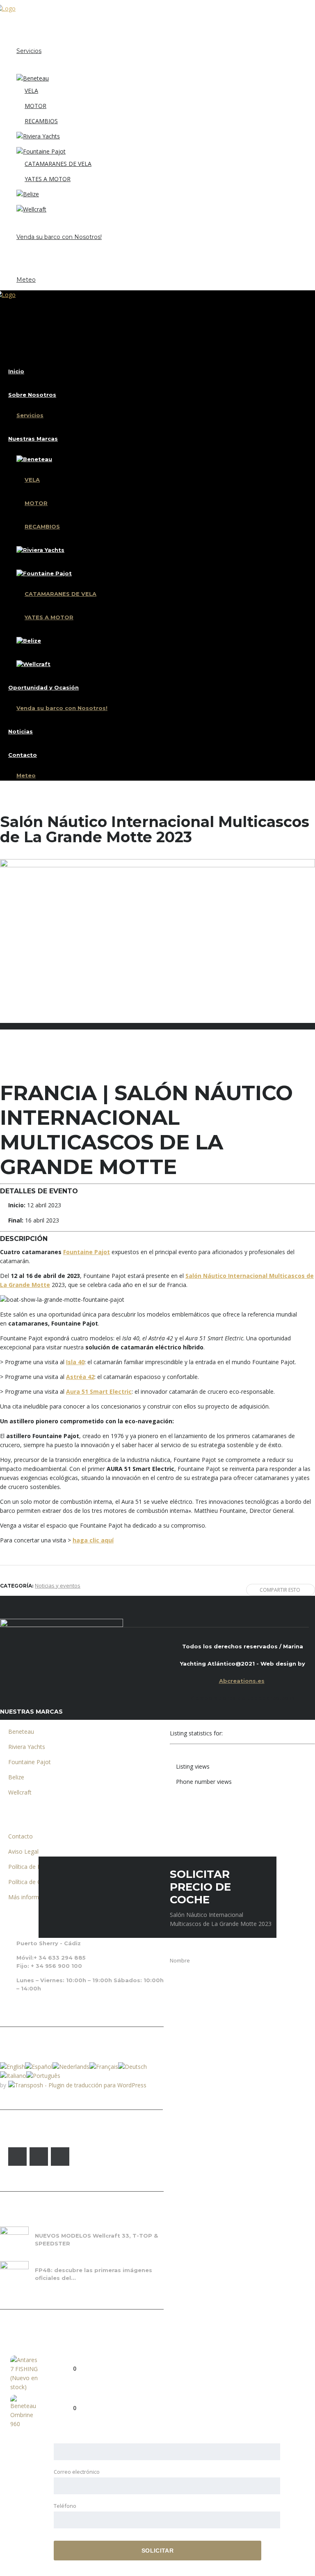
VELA (31, 91)
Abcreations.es (242, 1681)
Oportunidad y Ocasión (43, 225)
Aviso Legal (23, 1851)
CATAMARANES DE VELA (58, 164)
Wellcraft (20, 1792)
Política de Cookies (33, 1882)
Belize (16, 1777)
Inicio (16, 23)
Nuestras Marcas (33, 66)
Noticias (21, 252)
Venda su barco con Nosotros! (59, 237)
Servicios (29, 51)
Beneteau (21, 1732)
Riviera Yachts (27, 1747)
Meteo (26, 280)
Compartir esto (280, 1590)
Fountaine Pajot (87, 1252)
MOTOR (35, 106)
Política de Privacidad (36, 1867)
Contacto (23, 267)
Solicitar (157, 2551)
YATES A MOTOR (48, 179)
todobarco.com (271, 1698)
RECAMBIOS (41, 121)
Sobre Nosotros (32, 39)
